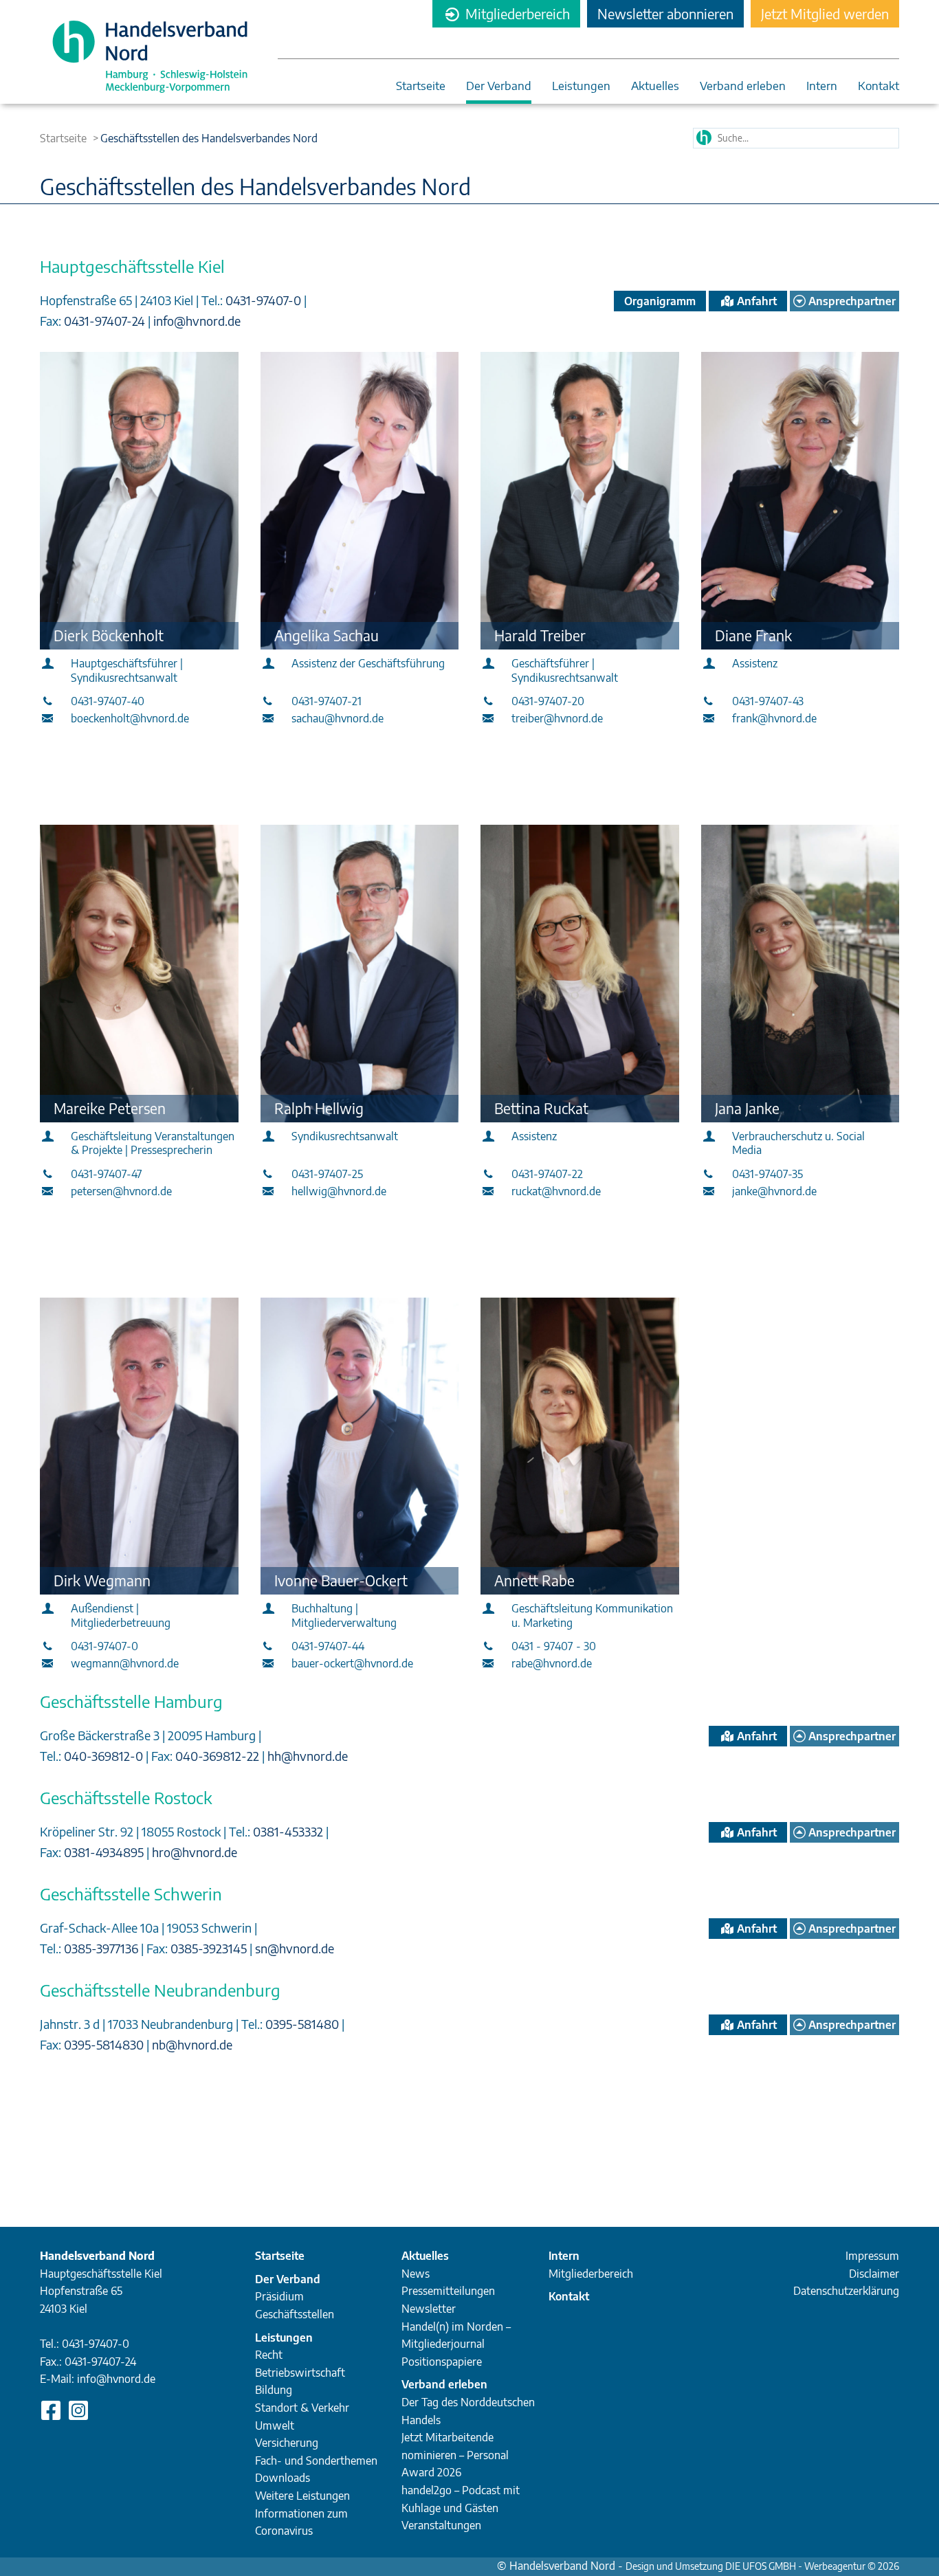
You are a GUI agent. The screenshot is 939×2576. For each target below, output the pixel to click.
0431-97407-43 (768, 701)
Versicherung (287, 2443)
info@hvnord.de (197, 321)
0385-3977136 (102, 1948)
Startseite (421, 86)
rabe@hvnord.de (552, 1663)
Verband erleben (743, 86)
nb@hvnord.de (192, 2044)
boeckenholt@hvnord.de (130, 718)
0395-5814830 (105, 2044)
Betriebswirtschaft (300, 2373)
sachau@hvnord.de (338, 718)
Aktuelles (655, 86)
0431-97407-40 (108, 701)
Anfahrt (755, 301)
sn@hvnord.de (295, 1948)
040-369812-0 (105, 1756)
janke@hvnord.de (774, 1191)
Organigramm (660, 301)
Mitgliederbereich (516, 13)
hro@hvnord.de (195, 1852)
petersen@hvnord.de (121, 1191)
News (416, 2274)
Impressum (872, 2256)
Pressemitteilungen (448, 2291)
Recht (269, 2355)
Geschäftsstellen (295, 2314)
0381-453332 (289, 1831)
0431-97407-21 (327, 701)
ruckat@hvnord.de (556, 1191)
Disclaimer (874, 2274)
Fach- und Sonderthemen (316, 2461)
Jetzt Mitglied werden (825, 13)
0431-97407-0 (265, 300)
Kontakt (879, 86)
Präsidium (279, 2296)
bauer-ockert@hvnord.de (352, 1663)
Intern (822, 86)
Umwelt (275, 2425)
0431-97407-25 (327, 1174)
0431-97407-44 (328, 1646)
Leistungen (581, 86)
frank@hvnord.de (774, 718)
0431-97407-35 (767, 1174)
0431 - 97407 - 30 (554, 1646)
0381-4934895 (105, 1852)
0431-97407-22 (547, 1174)
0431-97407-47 (107, 1174)
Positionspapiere (442, 2362)
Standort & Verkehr (302, 2408)
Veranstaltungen (441, 2525)
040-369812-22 (219, 1756)
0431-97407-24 (106, 321)
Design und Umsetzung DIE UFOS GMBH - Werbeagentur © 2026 (762, 2566)
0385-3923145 (210, 1948)
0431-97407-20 (548, 701)
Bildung (274, 2390)
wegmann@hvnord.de (125, 1663)
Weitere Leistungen (302, 2496)
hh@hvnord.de (308, 1756)
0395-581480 (303, 2024)
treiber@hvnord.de (557, 718)
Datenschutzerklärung (846, 2291)
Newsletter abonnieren (665, 13)
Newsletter (429, 2309)
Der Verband (499, 86)
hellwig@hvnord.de (339, 1191)
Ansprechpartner (851, 301)
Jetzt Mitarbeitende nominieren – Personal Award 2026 (455, 2455)
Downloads (283, 2478)
